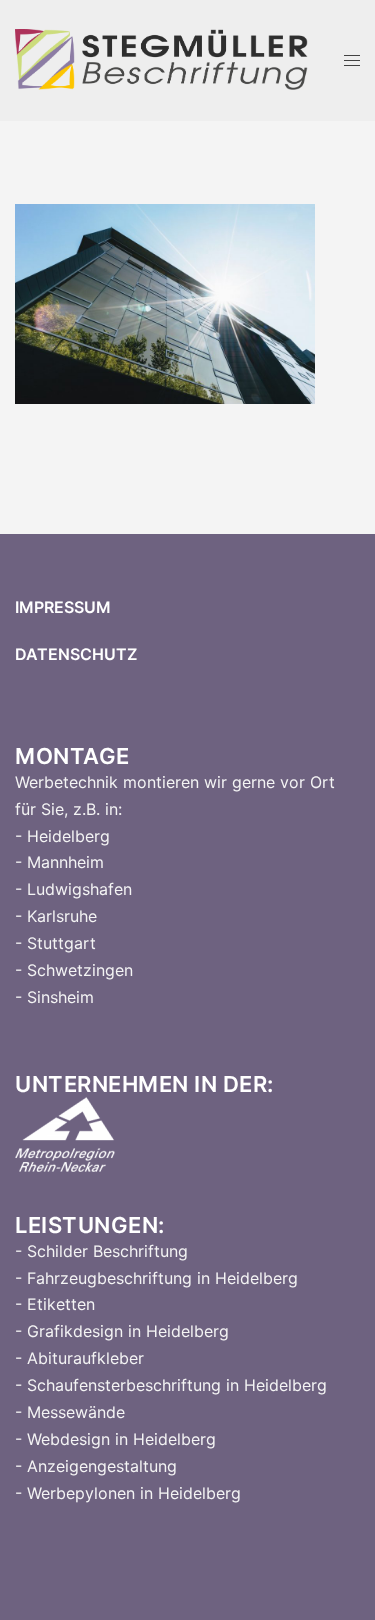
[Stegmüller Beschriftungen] (162, 59)
